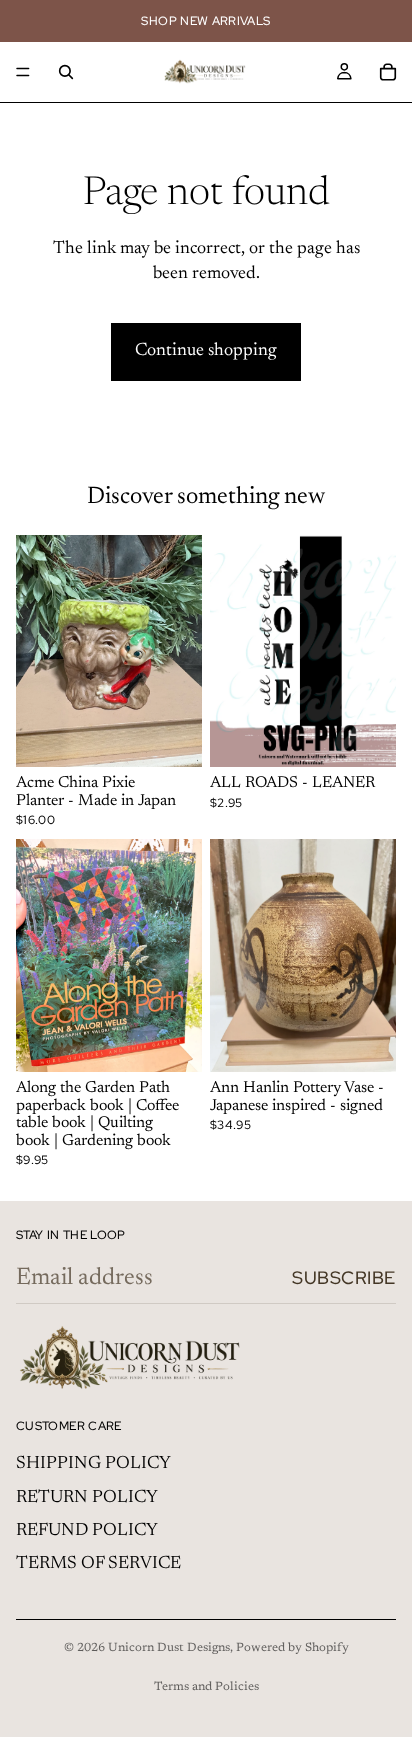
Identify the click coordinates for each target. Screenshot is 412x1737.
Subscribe (344, 1277)
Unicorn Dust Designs (169, 1648)
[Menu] (23, 72)
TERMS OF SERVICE (98, 1564)
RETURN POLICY (87, 1498)
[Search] (66, 72)
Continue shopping (206, 351)
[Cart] (388, 72)
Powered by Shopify (292, 1648)
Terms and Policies (206, 1687)
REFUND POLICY (87, 1531)
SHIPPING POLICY (93, 1464)
